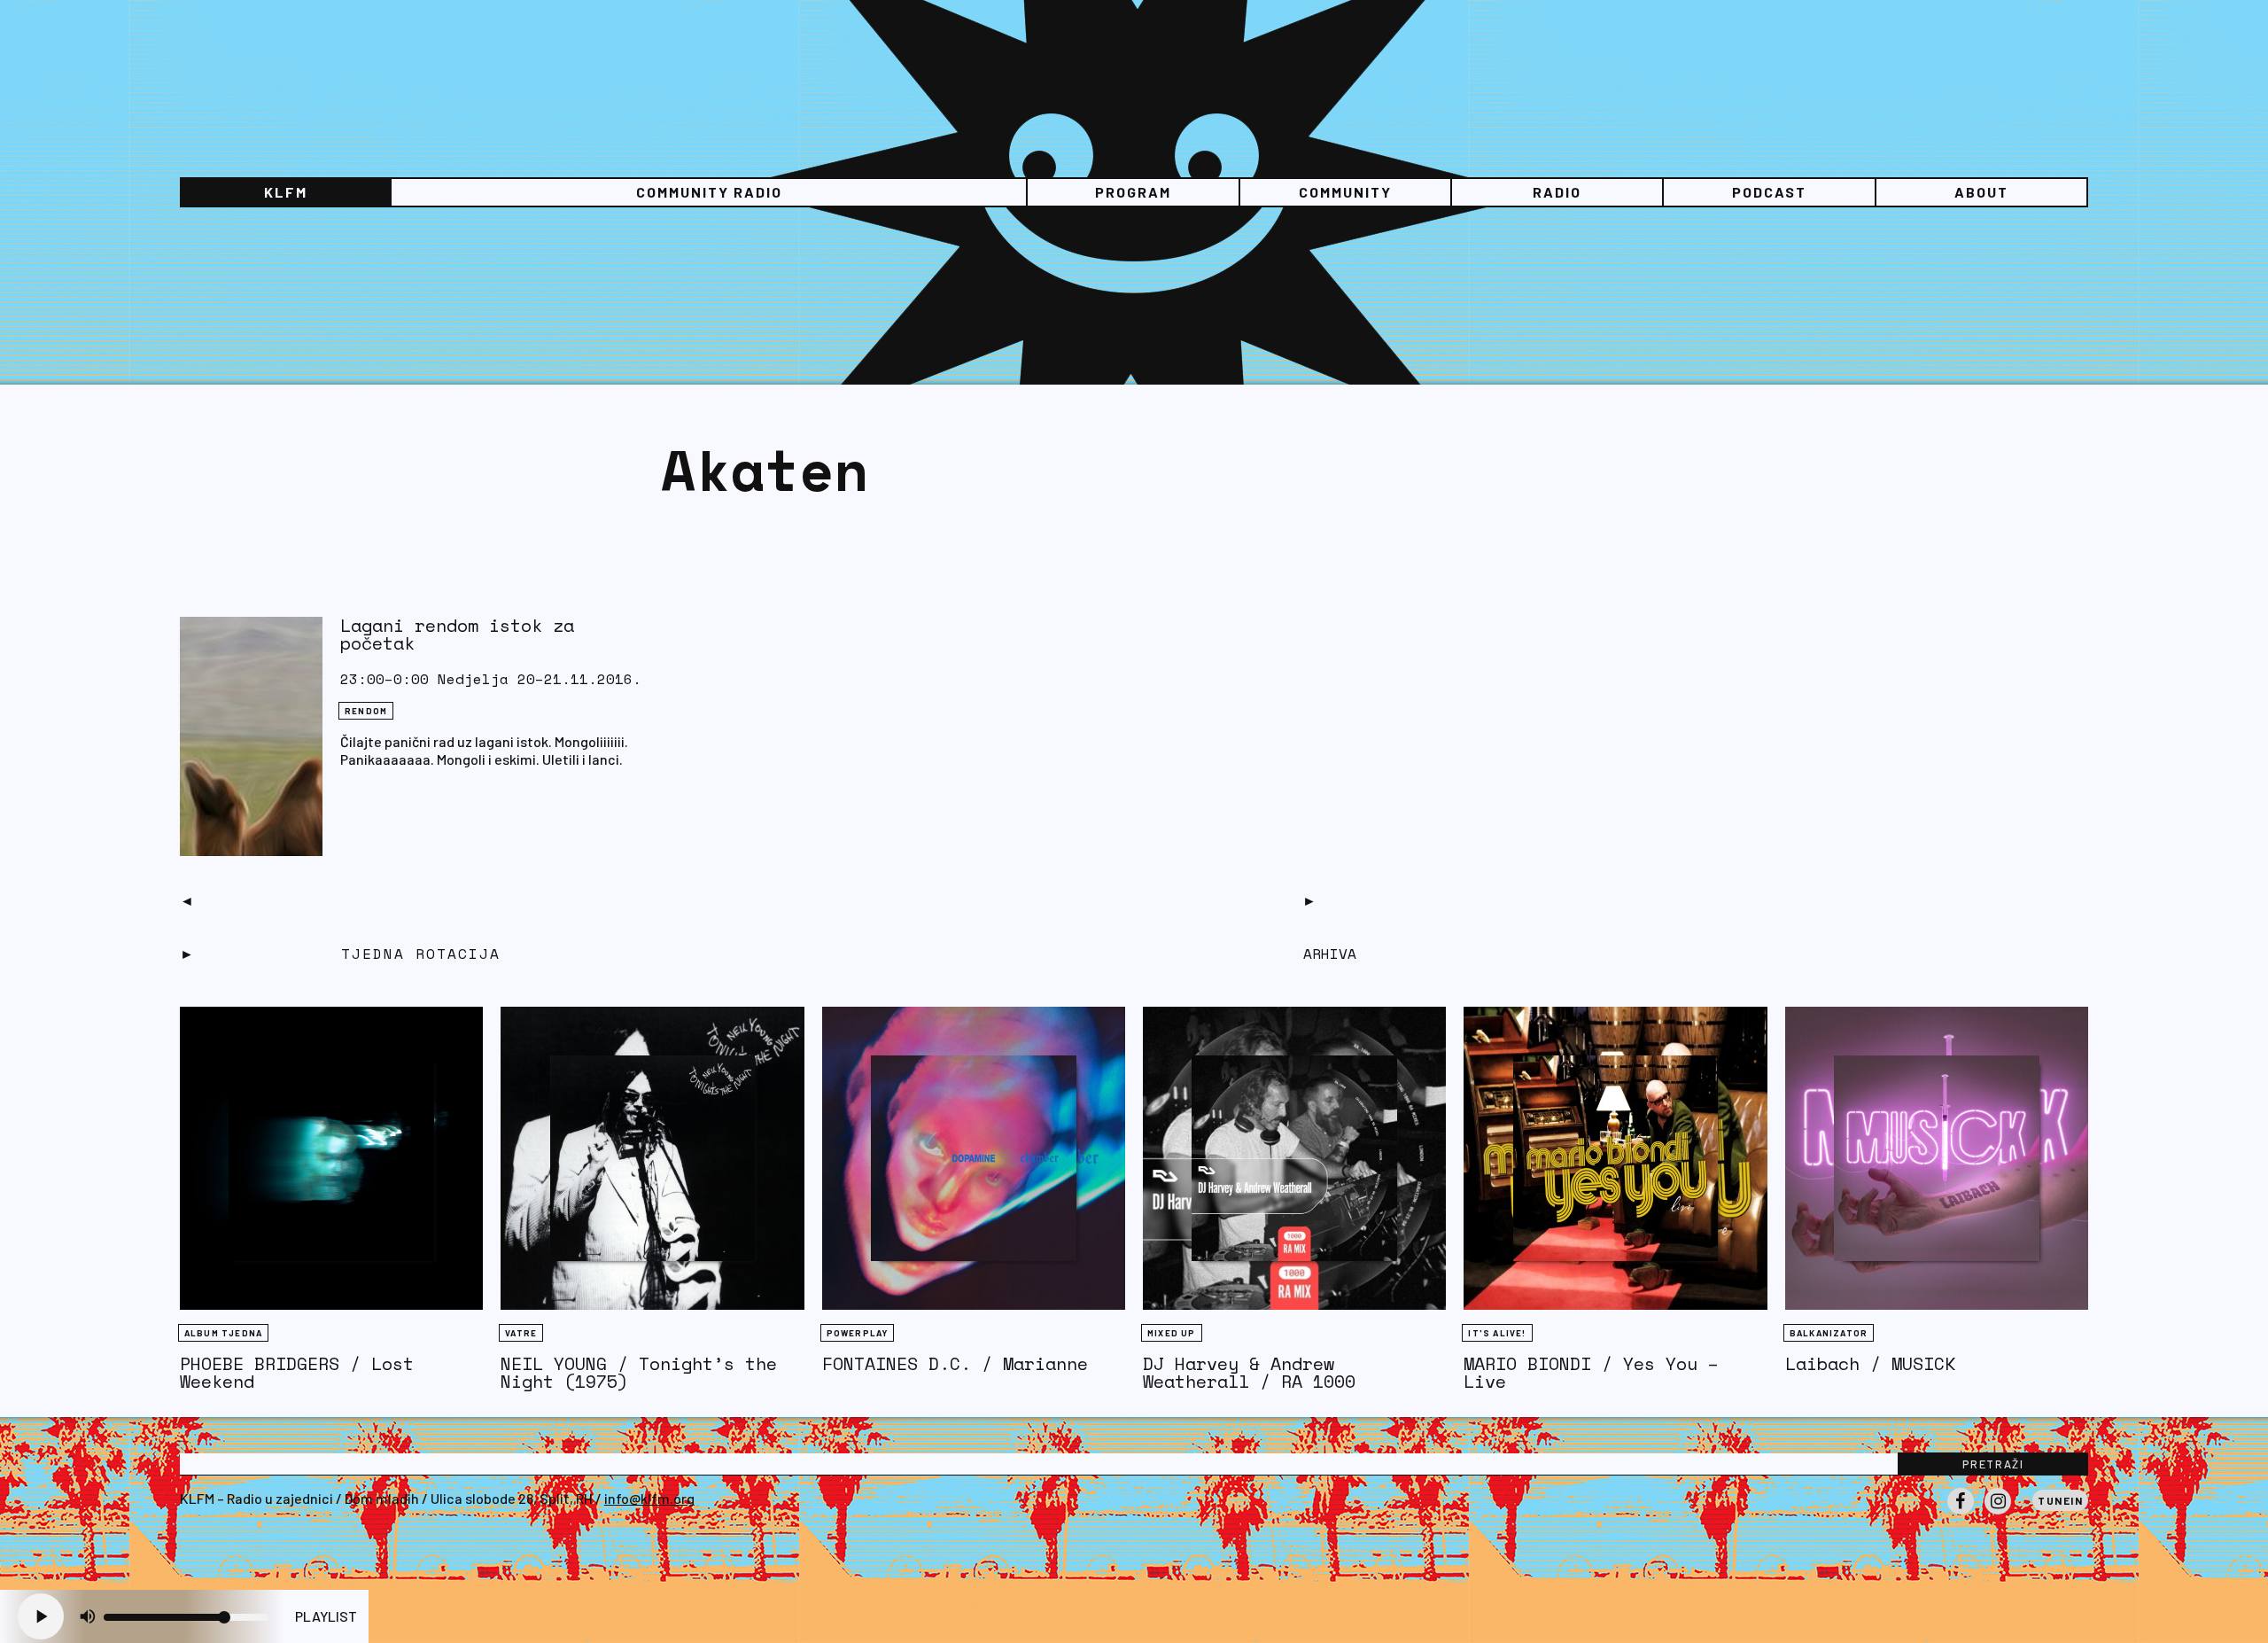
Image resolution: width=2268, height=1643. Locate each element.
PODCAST (1769, 192)
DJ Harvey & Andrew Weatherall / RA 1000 (1249, 1372)
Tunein (2060, 1500)
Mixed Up (1172, 1333)
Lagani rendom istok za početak (457, 634)
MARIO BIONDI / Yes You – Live (1591, 1372)
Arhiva (1330, 954)
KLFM (286, 192)
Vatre (521, 1333)
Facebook (1961, 1514)
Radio (1557, 192)
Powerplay (858, 1333)
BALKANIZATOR (1829, 1333)
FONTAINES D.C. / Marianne (955, 1363)
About (1981, 192)
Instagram (1998, 1514)
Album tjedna (223, 1333)
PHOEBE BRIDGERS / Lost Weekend (297, 1372)
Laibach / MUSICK (1870, 1363)
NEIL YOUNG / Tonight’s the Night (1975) (639, 1372)
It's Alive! (1497, 1333)
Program (1133, 192)
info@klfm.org (649, 1498)
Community (1345, 192)
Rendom (366, 711)
